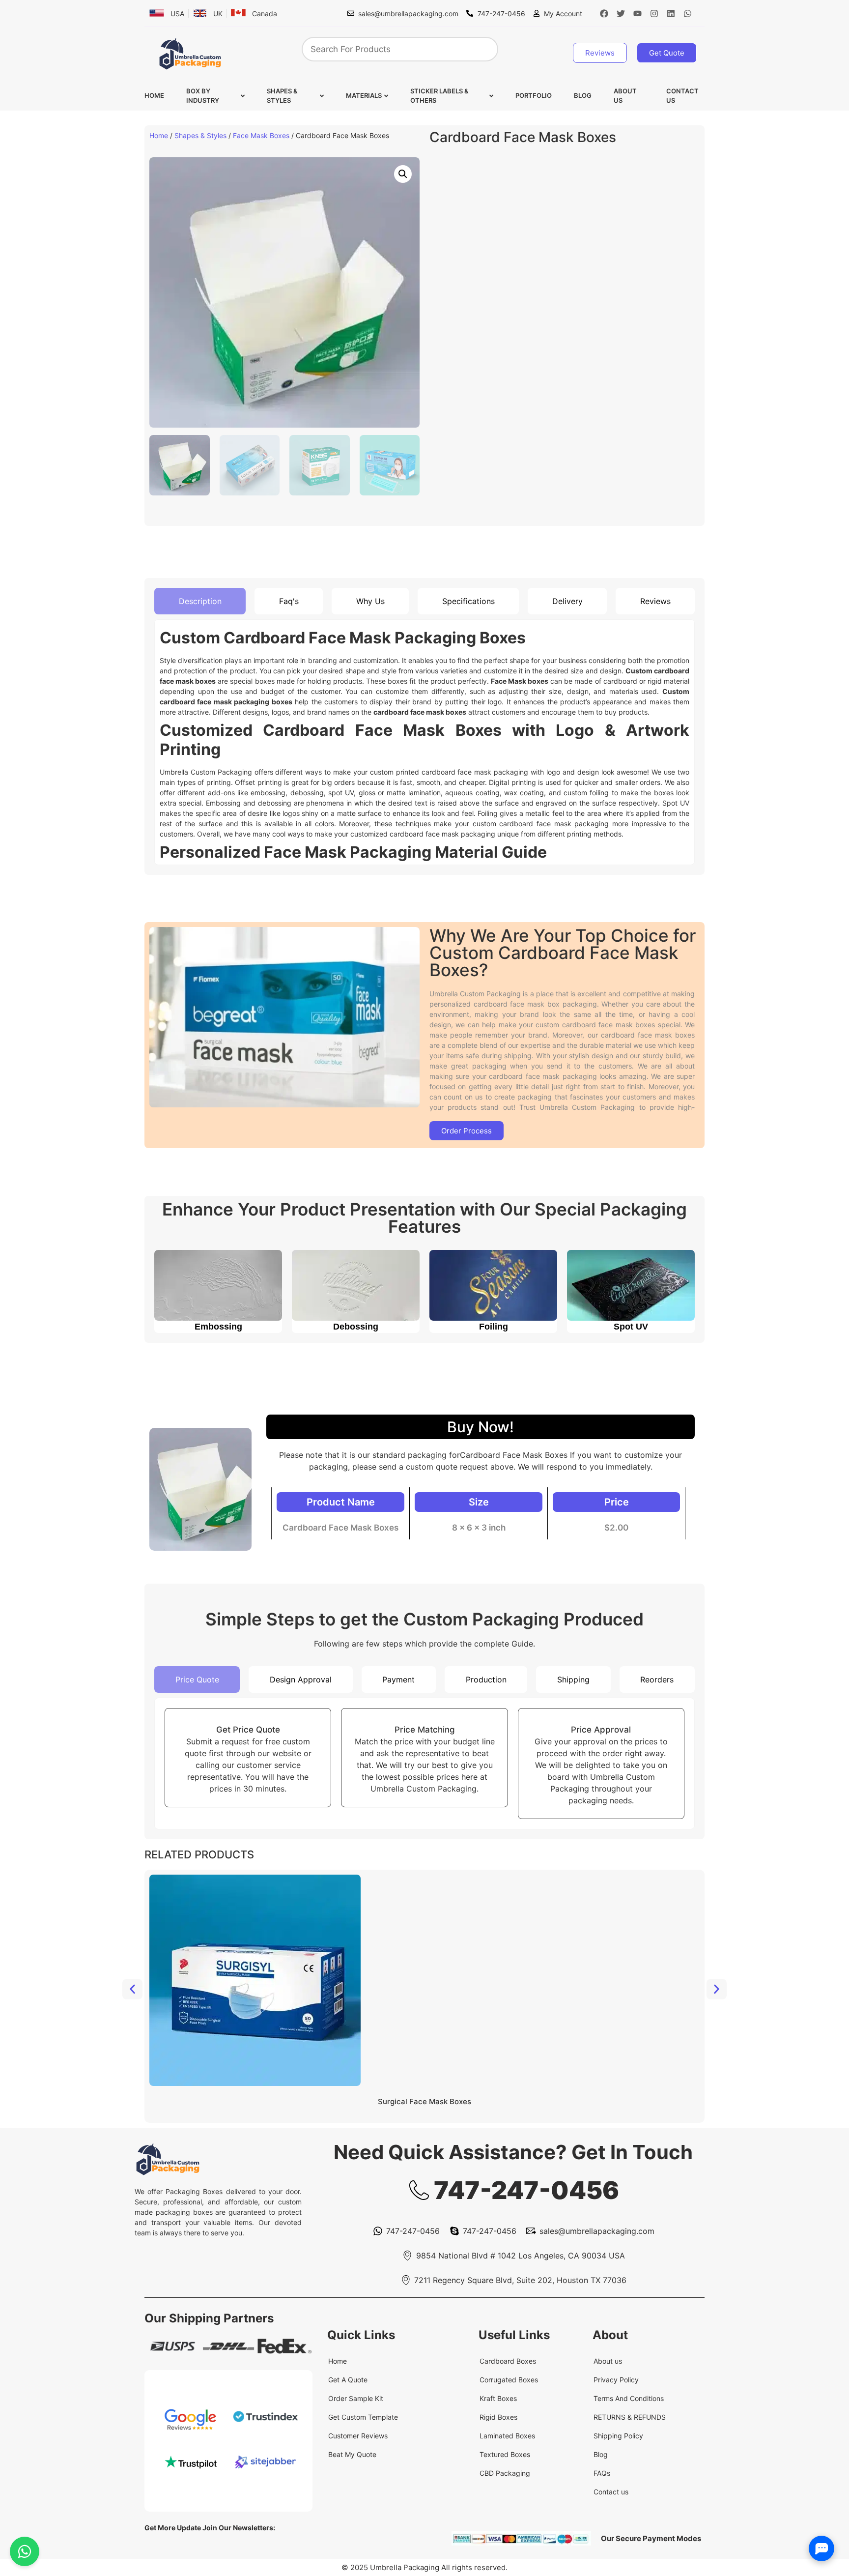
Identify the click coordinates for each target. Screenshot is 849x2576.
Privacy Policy (616, 2380)
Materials (364, 95)
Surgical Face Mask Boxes (424, 2101)
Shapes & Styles (282, 96)
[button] (403, 174)
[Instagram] (654, 13)
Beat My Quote (352, 2454)
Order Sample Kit (356, 2398)
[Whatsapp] (688, 13)
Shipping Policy (618, 2436)
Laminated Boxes (507, 2436)
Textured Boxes (505, 2454)
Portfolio (534, 95)
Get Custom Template (363, 2417)
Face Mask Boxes (261, 135)
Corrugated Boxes (509, 2380)
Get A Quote (348, 2380)
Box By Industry (203, 96)
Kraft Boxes (498, 2398)
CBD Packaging (505, 2473)
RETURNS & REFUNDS (630, 2417)
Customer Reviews (358, 2436)
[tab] (200, 601)
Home (154, 95)
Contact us (682, 96)
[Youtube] (638, 13)
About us (625, 96)
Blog (583, 95)
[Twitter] (621, 13)
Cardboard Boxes (508, 2361)
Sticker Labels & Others (439, 96)
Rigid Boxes (498, 2417)
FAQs (602, 2473)
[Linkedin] (671, 13)
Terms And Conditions (629, 2398)
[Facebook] (604, 13)
